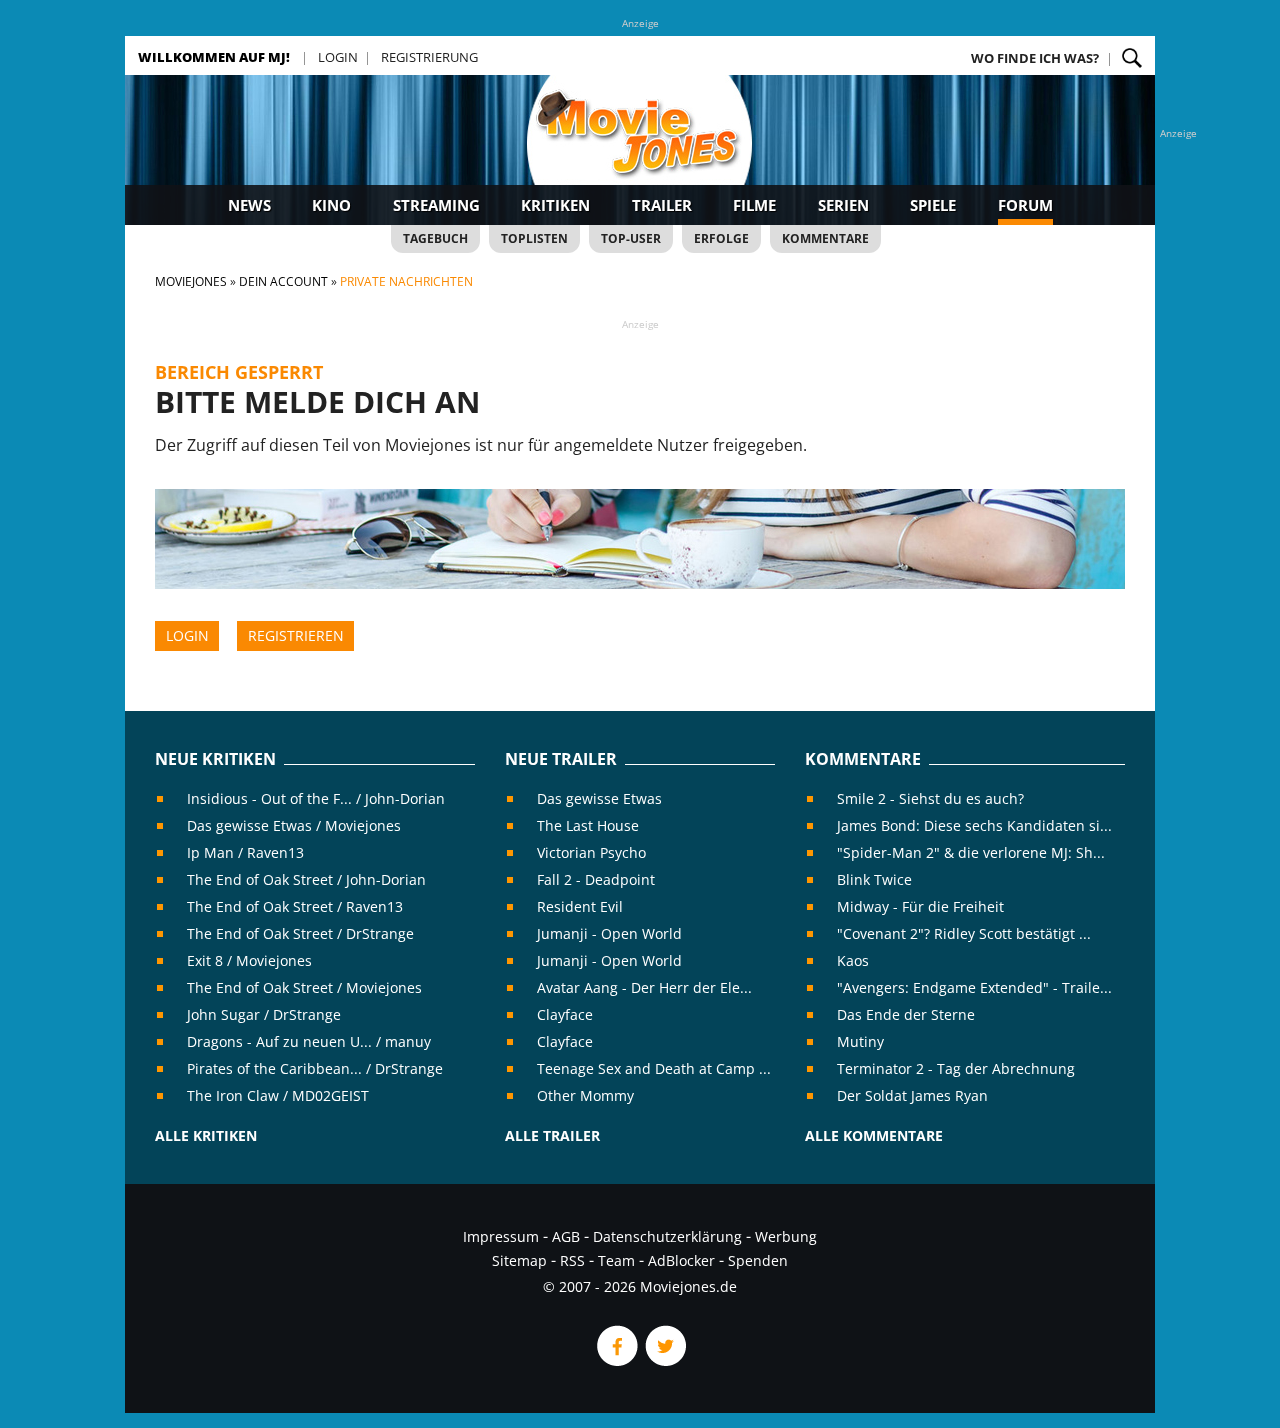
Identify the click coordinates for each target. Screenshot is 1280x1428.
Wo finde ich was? (1035, 58)
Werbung (786, 1236)
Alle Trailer (552, 1135)
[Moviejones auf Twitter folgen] (664, 1360)
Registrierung (429, 57)
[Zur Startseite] (640, 150)
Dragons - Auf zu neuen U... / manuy (309, 1041)
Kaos (853, 960)
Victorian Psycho (591, 852)
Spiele (933, 205)
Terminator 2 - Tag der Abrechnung (956, 1068)
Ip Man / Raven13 (245, 852)
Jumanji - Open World (609, 933)
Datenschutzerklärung (667, 1236)
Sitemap (519, 1260)
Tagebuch (435, 238)
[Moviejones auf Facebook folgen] (616, 1360)
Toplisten (534, 238)
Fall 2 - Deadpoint (596, 879)
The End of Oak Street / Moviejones (304, 987)
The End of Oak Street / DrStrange (300, 933)
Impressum (501, 1236)
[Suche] (1132, 58)
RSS (572, 1260)
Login (338, 57)
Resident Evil (580, 906)
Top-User (631, 238)
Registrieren (296, 635)
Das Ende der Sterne (906, 1014)
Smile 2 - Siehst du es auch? (930, 798)
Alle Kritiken (206, 1135)
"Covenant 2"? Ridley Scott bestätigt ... (964, 933)
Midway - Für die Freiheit (920, 906)
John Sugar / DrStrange (264, 1014)
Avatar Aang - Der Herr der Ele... (644, 987)
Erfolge (721, 238)
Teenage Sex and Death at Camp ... (654, 1068)
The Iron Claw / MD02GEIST (278, 1095)
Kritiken (555, 205)
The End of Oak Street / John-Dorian (306, 879)
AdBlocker (681, 1260)
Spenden (758, 1260)
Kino (331, 205)
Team (616, 1260)
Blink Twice (874, 879)
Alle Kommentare (874, 1135)
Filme (754, 205)
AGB (566, 1236)
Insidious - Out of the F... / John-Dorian (316, 798)
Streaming (436, 205)
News (249, 205)
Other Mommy (585, 1095)
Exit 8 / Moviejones (249, 960)
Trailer (662, 205)
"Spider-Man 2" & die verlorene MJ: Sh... (971, 852)
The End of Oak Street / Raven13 (295, 906)
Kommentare (825, 238)
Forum (1025, 205)
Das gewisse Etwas (599, 798)
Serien (843, 205)
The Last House (588, 825)
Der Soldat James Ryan (912, 1095)
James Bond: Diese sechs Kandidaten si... (974, 825)
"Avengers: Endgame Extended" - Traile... (974, 987)
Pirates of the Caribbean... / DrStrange (315, 1068)
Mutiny (860, 1041)
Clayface (565, 1014)
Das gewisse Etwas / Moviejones (294, 825)
